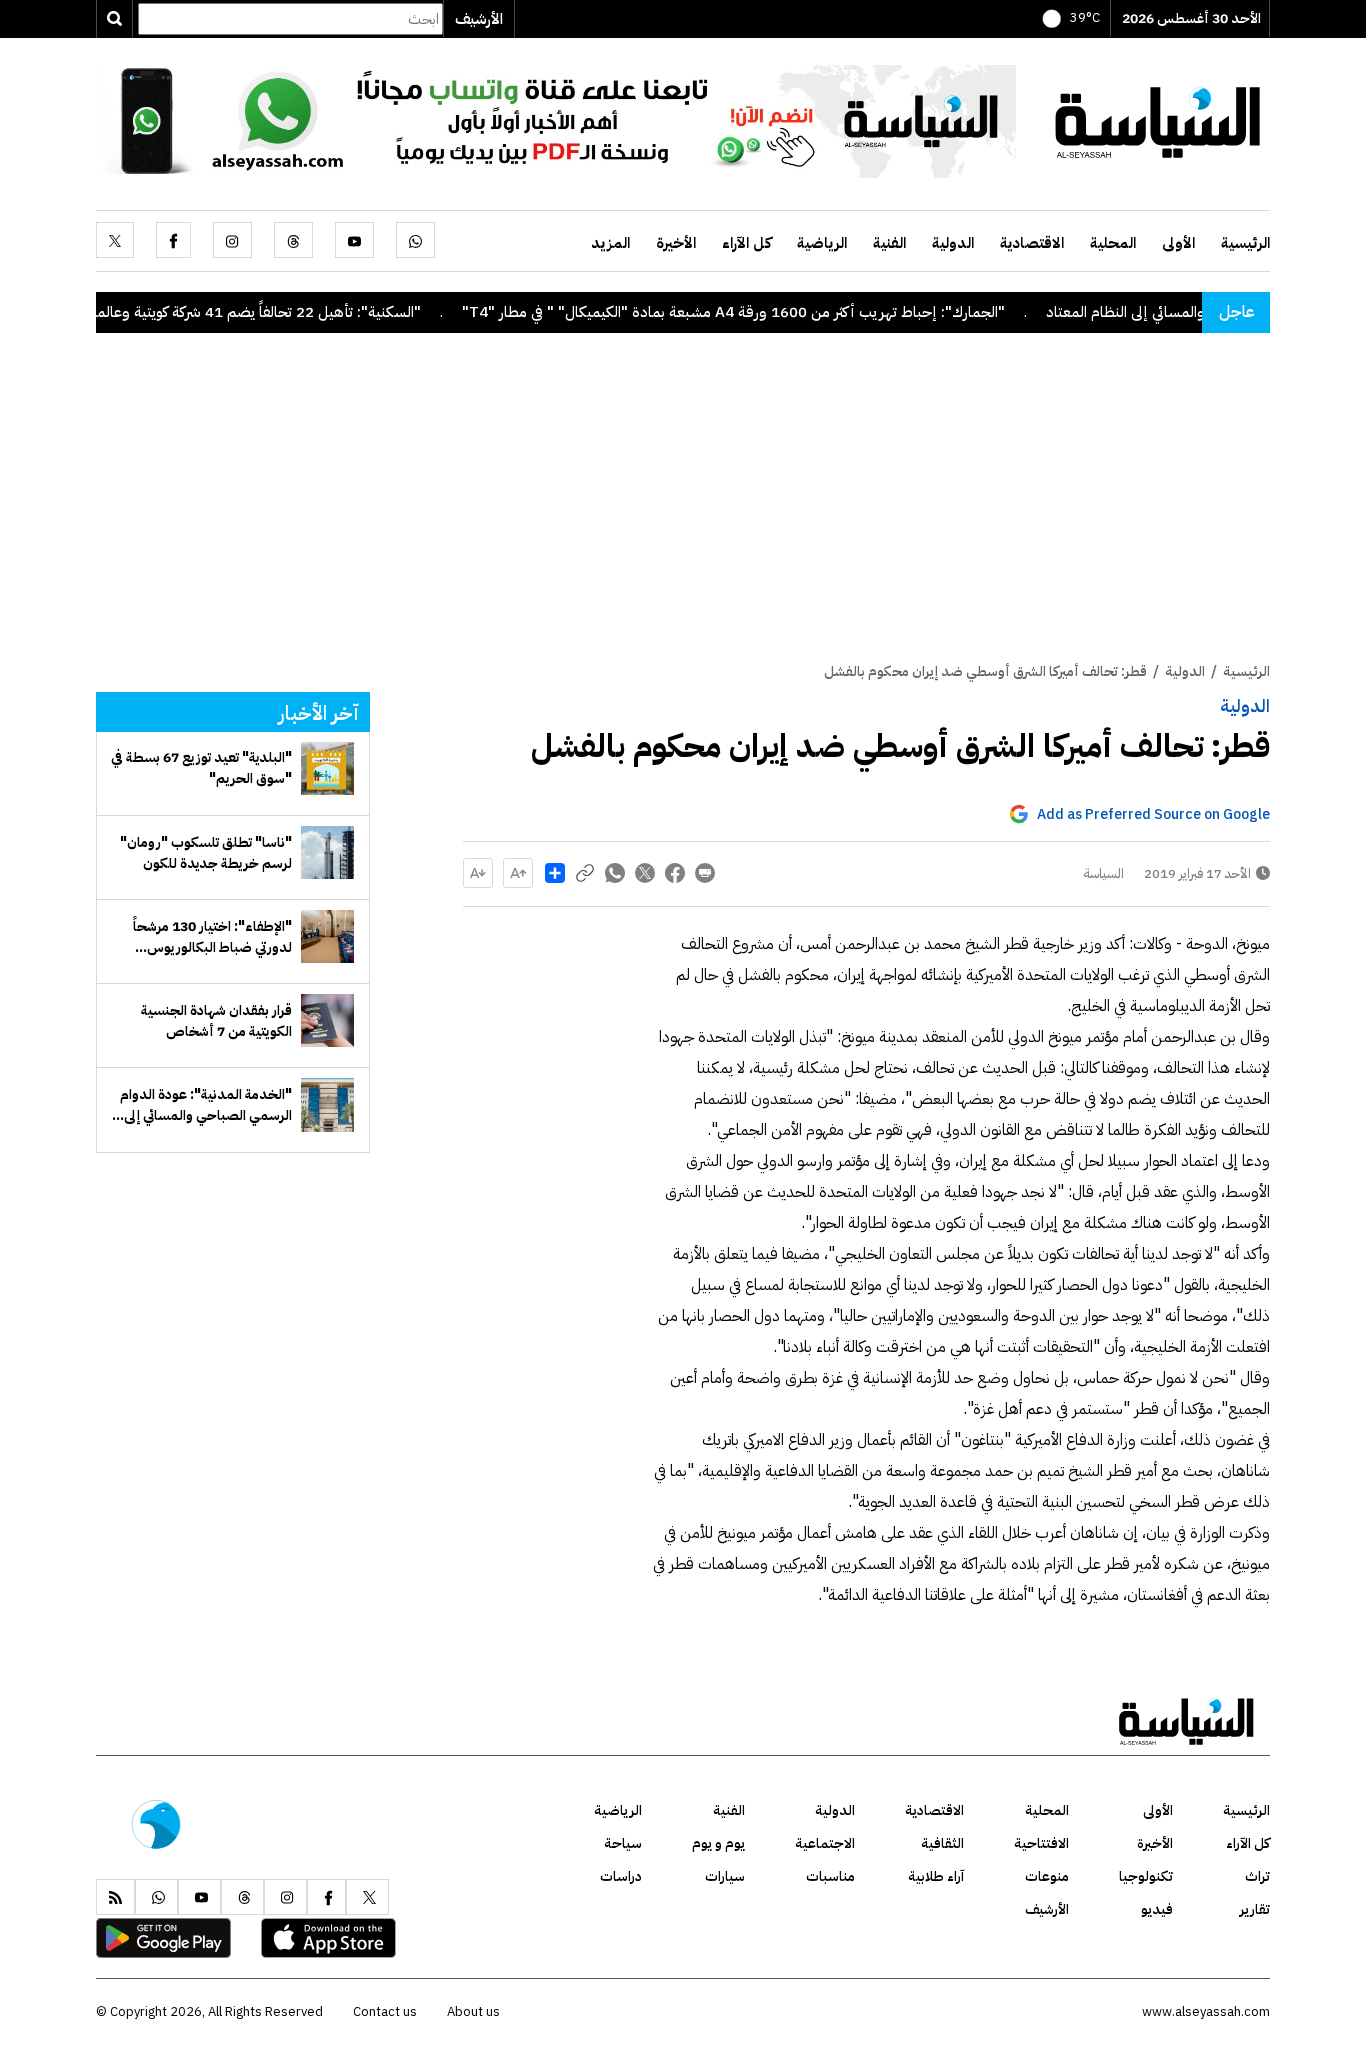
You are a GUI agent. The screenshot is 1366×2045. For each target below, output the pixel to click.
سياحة (623, 1843)
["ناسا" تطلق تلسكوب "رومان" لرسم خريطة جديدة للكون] (327, 852)
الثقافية (942, 1843)
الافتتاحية (1041, 1843)
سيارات (725, 1876)
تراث (1257, 1876)
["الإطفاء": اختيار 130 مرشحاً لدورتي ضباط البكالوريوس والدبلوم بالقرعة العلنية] (327, 936)
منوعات (1047, 1876)
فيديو (1157, 1909)
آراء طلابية (936, 1876)
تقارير (1255, 1909)
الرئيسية (1245, 243)
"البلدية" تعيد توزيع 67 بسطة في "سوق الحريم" (201, 768)
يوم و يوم (718, 1843)
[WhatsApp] (415, 240)
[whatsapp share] (615, 873)
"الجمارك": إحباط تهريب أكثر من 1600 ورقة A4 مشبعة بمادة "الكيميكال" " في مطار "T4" (779, 312)
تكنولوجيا (1146, 1876)
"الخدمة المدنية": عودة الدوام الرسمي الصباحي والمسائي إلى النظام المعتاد (206, 1105)
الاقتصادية (1032, 243)
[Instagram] (232, 240)
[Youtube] (354, 240)
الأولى (1178, 243)
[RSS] (115, 1897)
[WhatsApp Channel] (556, 120)
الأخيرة (676, 243)
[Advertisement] (683, 511)
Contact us (385, 2011)
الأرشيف (479, 19)
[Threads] (293, 240)
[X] (115, 240)
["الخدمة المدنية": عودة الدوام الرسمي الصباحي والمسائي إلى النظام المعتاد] (327, 1104)
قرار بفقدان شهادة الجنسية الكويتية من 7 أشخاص (216, 1021)
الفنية (889, 243)
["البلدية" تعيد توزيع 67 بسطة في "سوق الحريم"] (327, 768)
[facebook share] (675, 873)
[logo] (1158, 120)
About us (473, 2011)
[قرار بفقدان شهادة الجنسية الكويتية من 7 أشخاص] (327, 1020)
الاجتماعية (825, 1843)
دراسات (621, 1876)
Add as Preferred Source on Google (1153, 814)
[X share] (645, 873)
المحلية (1113, 243)
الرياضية (822, 243)
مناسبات (830, 1876)
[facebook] (173, 240)
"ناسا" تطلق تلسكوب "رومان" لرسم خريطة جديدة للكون (206, 853)
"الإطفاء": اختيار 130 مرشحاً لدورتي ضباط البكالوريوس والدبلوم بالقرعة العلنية (212, 937)
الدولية (953, 243)
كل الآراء (746, 243)
